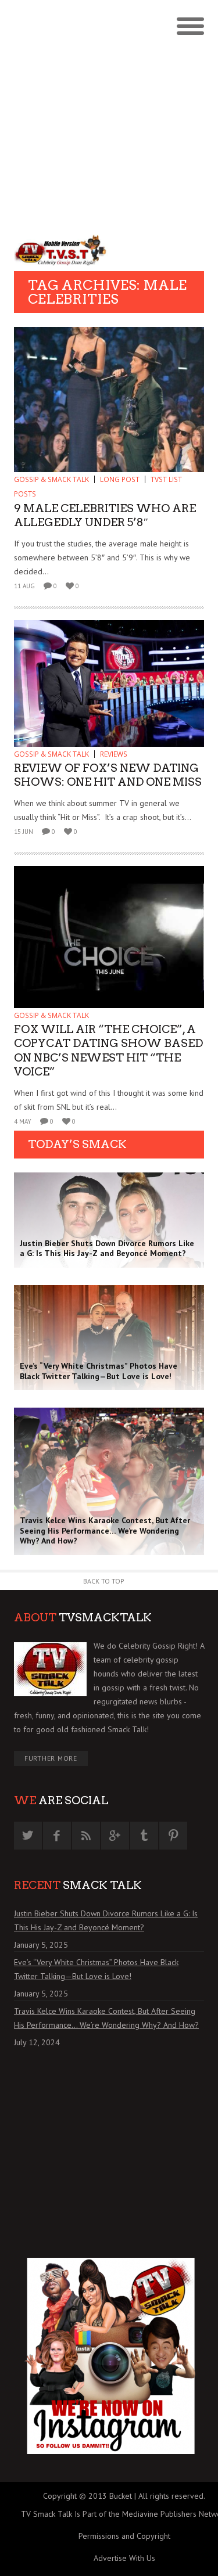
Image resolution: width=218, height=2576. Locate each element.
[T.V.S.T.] (62, 250)
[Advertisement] (109, 115)
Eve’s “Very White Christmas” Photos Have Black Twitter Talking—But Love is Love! (96, 1969)
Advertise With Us (124, 2558)
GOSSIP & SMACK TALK (51, 479)
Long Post (120, 479)
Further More (51, 1758)
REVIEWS (114, 754)
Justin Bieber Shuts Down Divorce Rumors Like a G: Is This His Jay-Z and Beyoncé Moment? (106, 1920)
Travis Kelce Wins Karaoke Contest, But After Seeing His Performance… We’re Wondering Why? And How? (106, 2018)
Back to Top (104, 1581)
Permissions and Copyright (124, 2536)
